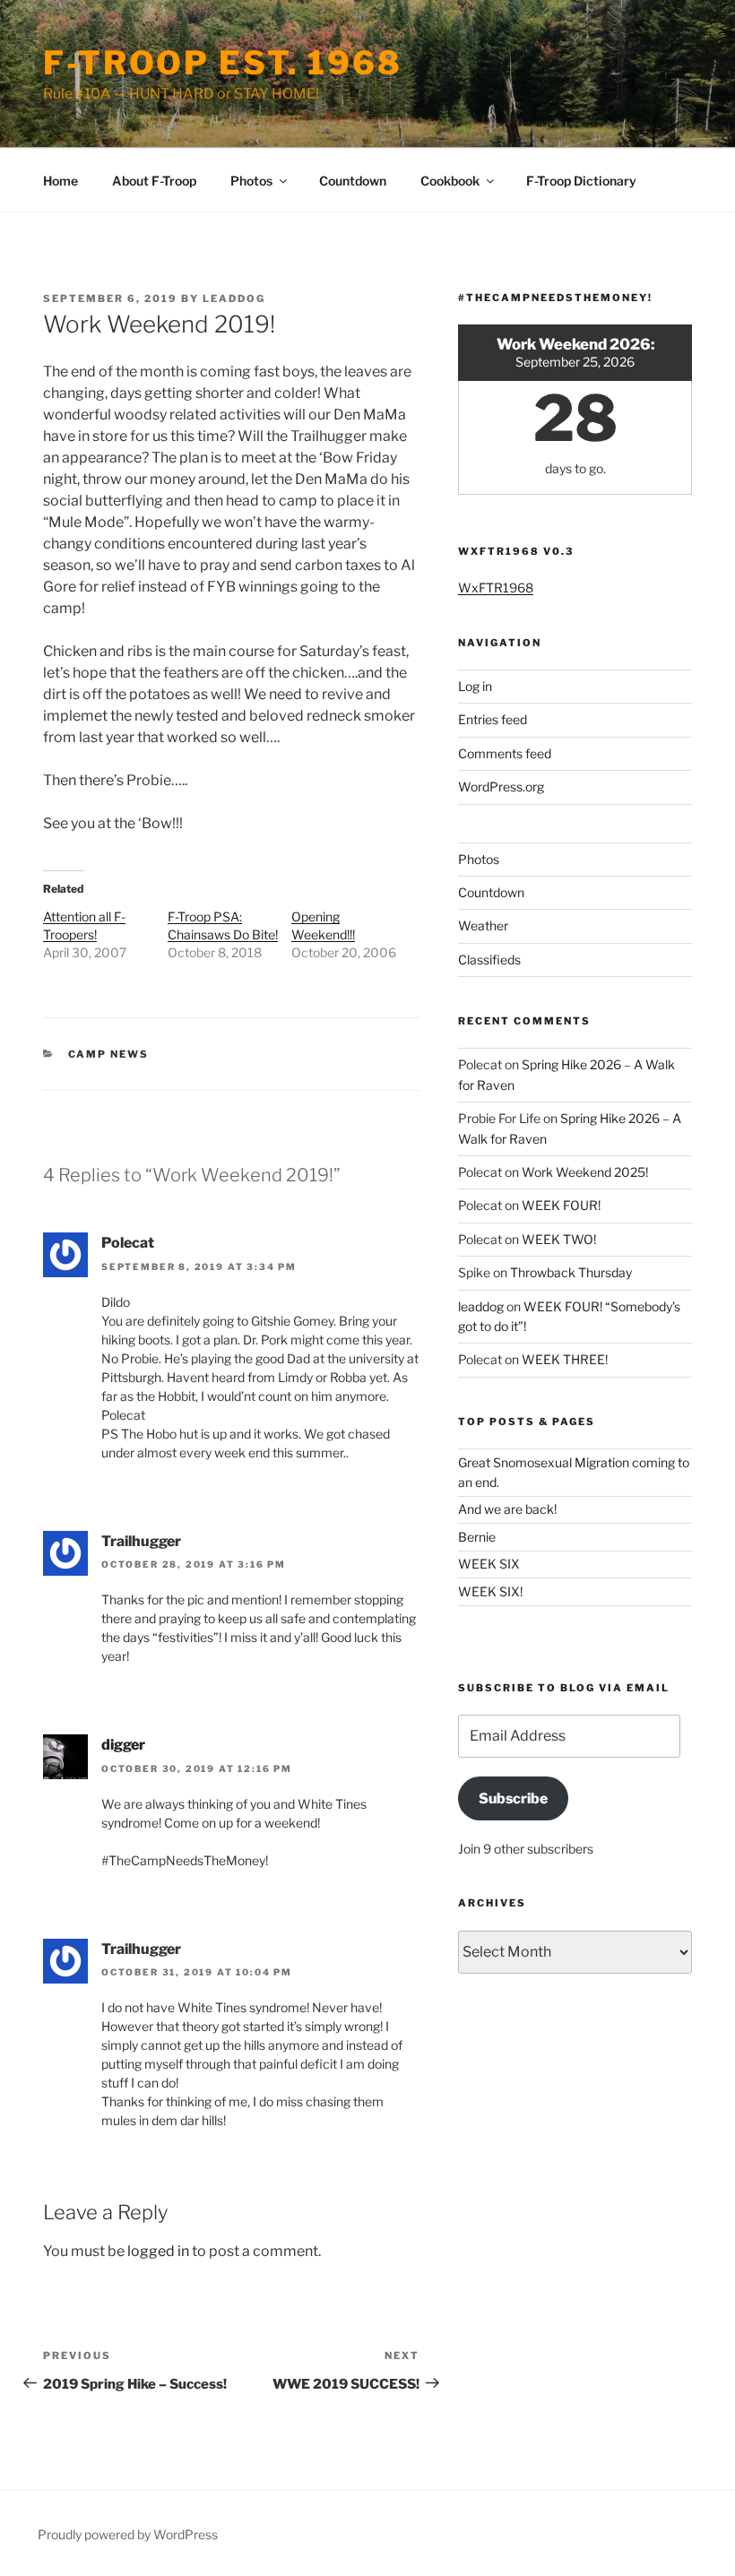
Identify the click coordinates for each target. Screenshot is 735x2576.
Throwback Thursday (571, 1272)
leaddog (234, 298)
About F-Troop (154, 181)
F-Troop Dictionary (581, 181)
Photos (251, 181)
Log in (475, 686)
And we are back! (507, 1509)
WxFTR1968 (496, 588)
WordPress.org (501, 787)
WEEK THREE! (565, 1359)
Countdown (353, 181)
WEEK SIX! (490, 1591)
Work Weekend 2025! (585, 1172)
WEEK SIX (489, 1564)
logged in (158, 2251)
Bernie (477, 1537)
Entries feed (493, 719)
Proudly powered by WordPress (128, 2534)
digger (123, 1745)
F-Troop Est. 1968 (223, 63)
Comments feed (505, 753)
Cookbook (450, 181)
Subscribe (513, 1798)
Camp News (109, 1054)
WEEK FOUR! (561, 1205)
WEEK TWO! (559, 1239)
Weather (483, 925)
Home (61, 181)
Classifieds (489, 960)
